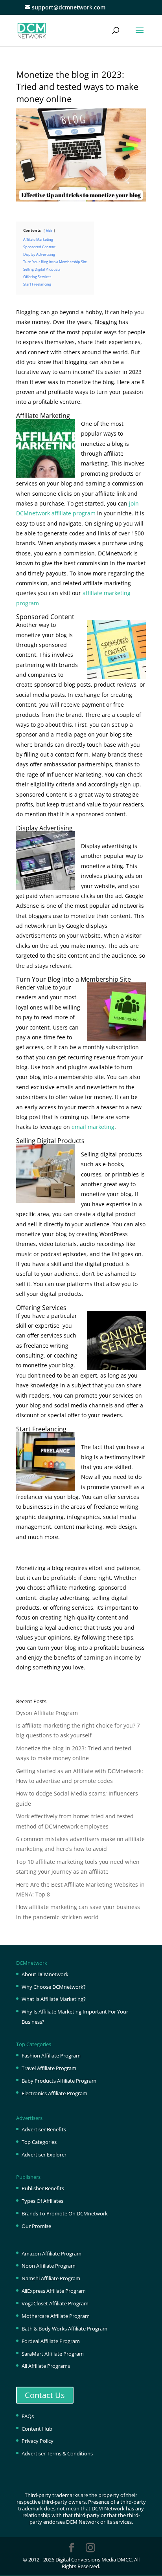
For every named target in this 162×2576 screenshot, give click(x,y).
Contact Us (45, 2395)
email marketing (93, 1127)
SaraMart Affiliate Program (53, 2354)
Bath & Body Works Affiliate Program (64, 2329)
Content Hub (37, 2429)
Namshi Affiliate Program (51, 2278)
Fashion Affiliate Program (51, 2056)
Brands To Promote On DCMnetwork (65, 2213)
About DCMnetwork (45, 1974)
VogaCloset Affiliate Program (55, 2303)
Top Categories (39, 2142)
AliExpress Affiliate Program (54, 2291)
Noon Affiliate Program (49, 2266)
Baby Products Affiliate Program (59, 2081)
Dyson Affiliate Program (47, 1713)
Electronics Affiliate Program (54, 2093)
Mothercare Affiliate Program (56, 2316)
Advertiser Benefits (44, 2129)
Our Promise (36, 2226)
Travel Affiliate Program (49, 2068)
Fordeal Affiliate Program (51, 2341)
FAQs (28, 2416)
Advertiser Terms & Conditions (57, 2453)
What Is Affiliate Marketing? (54, 1999)
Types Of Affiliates (42, 2201)
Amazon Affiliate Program (52, 2254)
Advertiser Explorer (44, 2155)
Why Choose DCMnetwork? (54, 1987)
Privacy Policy (38, 2441)
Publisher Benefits (43, 2188)
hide (49, 230)
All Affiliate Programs (46, 2366)
